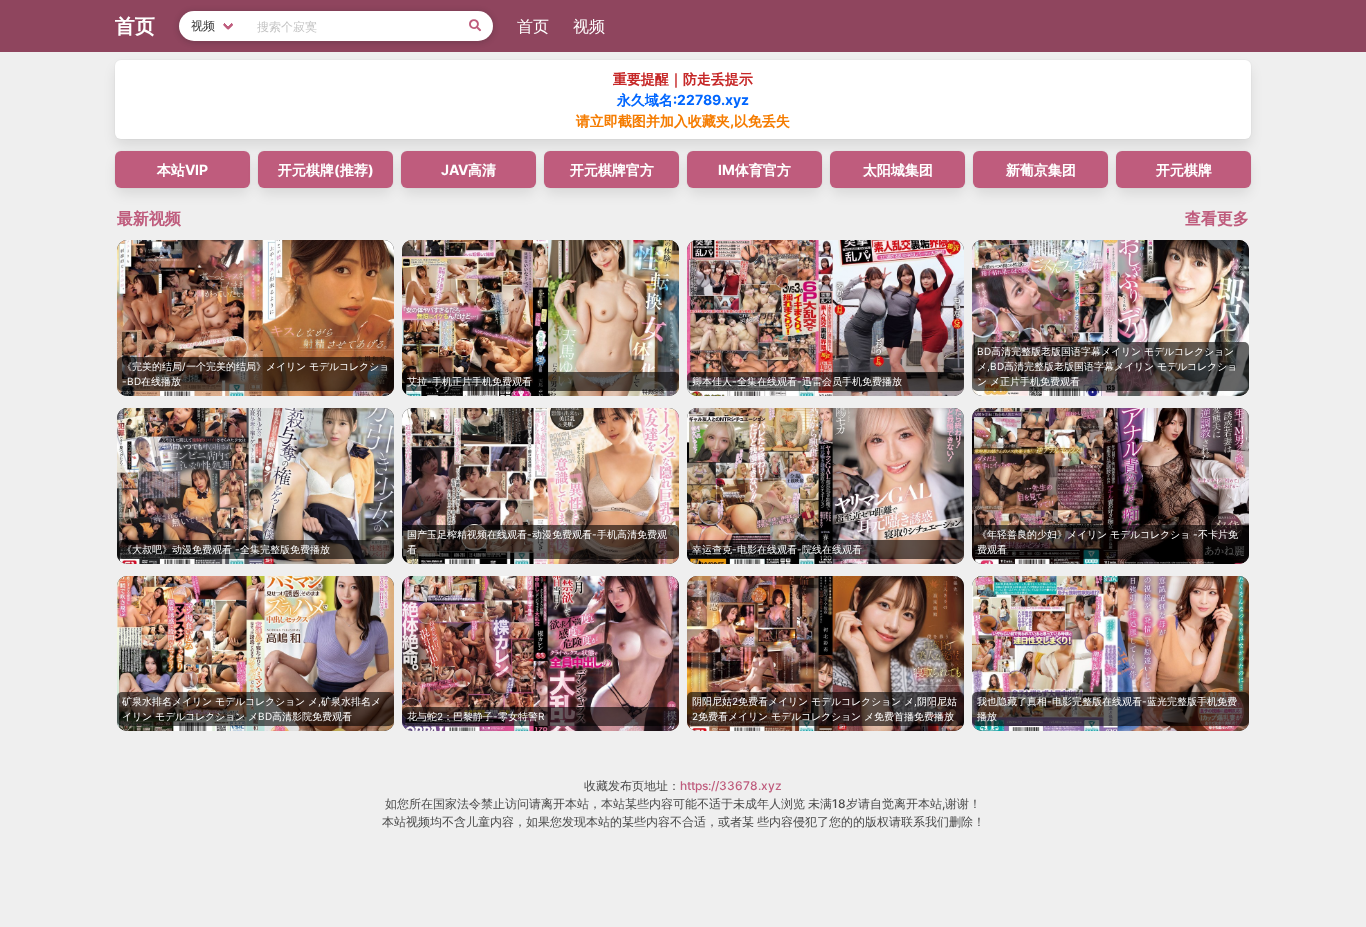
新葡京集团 (1041, 169)
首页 (533, 26)
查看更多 (1217, 218)
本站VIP (182, 169)
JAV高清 (468, 169)
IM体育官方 (754, 169)
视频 (589, 26)
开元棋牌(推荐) (326, 169)
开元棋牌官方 (612, 169)
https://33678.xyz (731, 785)
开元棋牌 (1184, 169)
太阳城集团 (898, 169)
